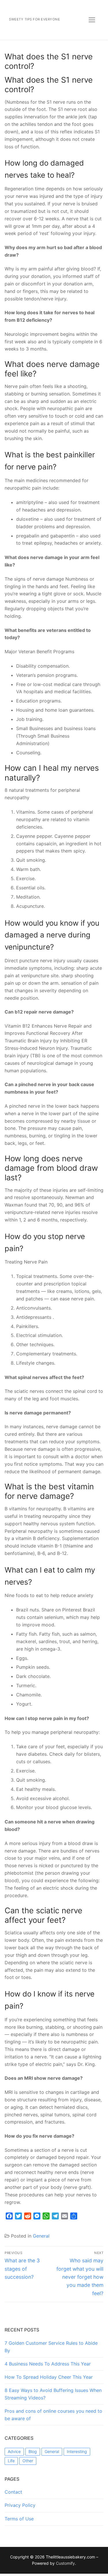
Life (11, 2461)
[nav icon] (92, 20)
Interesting (77, 2451)
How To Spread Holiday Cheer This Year (49, 2377)
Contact (13, 2492)
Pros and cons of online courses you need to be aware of (53, 2415)
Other (28, 2461)
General (41, 2236)
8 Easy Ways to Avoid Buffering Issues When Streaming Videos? (53, 2394)
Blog (33, 2451)
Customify (65, 2563)
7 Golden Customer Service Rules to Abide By (51, 2347)
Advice (14, 2451)
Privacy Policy (20, 2505)
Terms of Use (19, 2519)
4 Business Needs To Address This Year (48, 2364)
